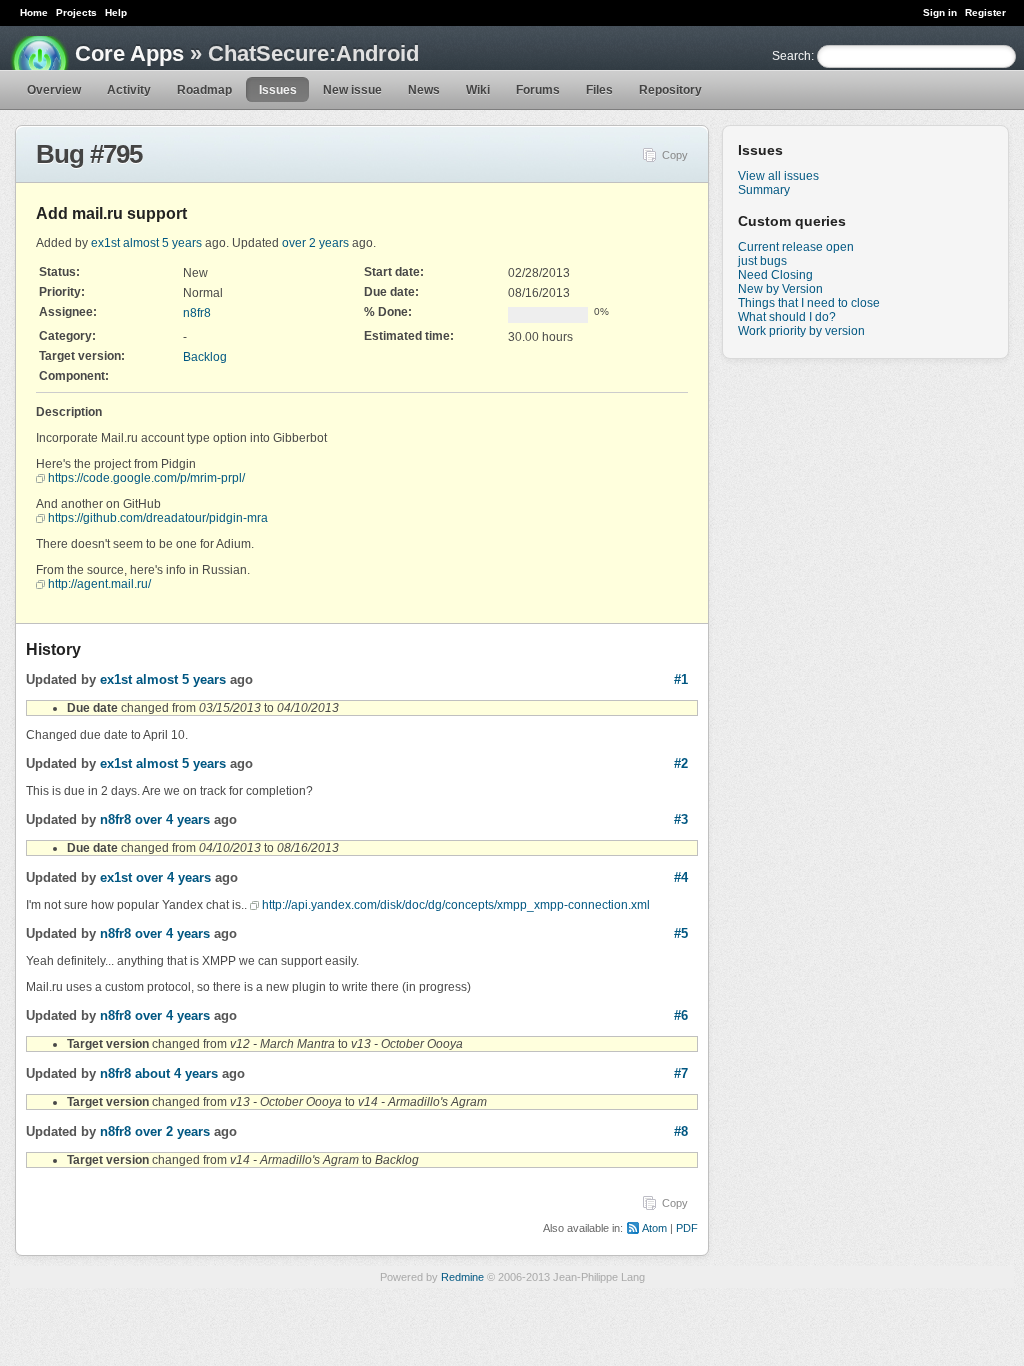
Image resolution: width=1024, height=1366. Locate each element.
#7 (681, 1073)
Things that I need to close (809, 303)
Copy (675, 155)
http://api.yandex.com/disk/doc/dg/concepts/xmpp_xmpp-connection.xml (456, 905)
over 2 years (315, 243)
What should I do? (787, 317)
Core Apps (129, 53)
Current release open (796, 247)
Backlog (205, 357)
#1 (681, 679)
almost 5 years (162, 243)
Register (985, 12)
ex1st (105, 243)
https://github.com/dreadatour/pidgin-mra (158, 518)
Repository (670, 90)
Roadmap (204, 90)
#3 (681, 819)
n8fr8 (197, 313)
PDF (687, 1228)
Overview (54, 90)
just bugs (762, 261)
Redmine (462, 1277)
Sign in (940, 12)
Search (791, 56)
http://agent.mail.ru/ (99, 584)
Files (599, 90)
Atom (654, 1228)
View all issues (778, 176)
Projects (76, 12)
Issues (278, 90)
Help (116, 12)
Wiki (478, 90)
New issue (352, 90)
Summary (764, 190)
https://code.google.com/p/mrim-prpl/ (146, 478)
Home (34, 12)
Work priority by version (801, 331)
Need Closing (775, 275)
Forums (538, 90)
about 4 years (176, 1073)
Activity (129, 90)
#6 (681, 1015)
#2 (681, 763)
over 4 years (172, 819)
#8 (681, 1131)
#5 (681, 933)
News (424, 90)
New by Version (780, 289)
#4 (681, 877)
